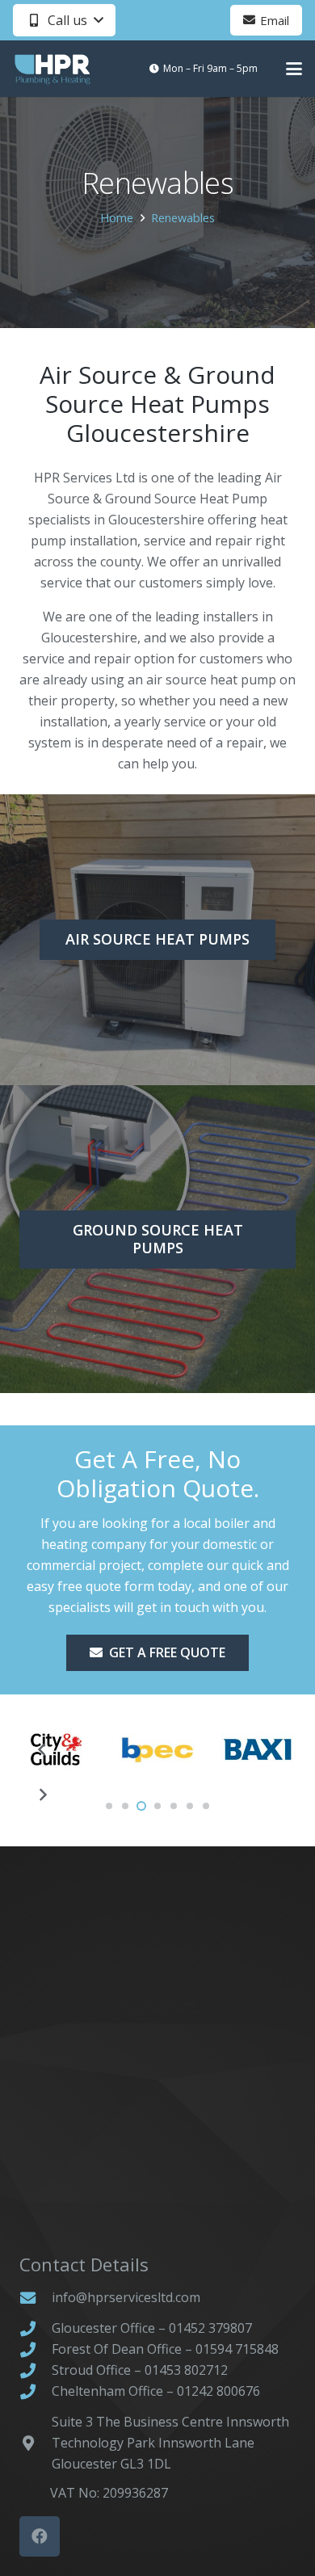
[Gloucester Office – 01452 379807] (36, 2328)
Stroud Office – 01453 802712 (140, 2370)
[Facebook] (40, 2536)
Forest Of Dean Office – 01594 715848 (165, 2349)
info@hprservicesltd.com (126, 2297)
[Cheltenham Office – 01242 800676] (36, 2391)
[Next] (42, 1795)
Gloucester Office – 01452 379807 (152, 2328)
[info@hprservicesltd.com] (36, 2298)
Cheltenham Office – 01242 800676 (156, 2391)
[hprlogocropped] (52, 69)
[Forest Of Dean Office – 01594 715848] (36, 2349)
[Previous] (42, 1749)
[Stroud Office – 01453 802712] (36, 2370)
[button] (64, 20)
